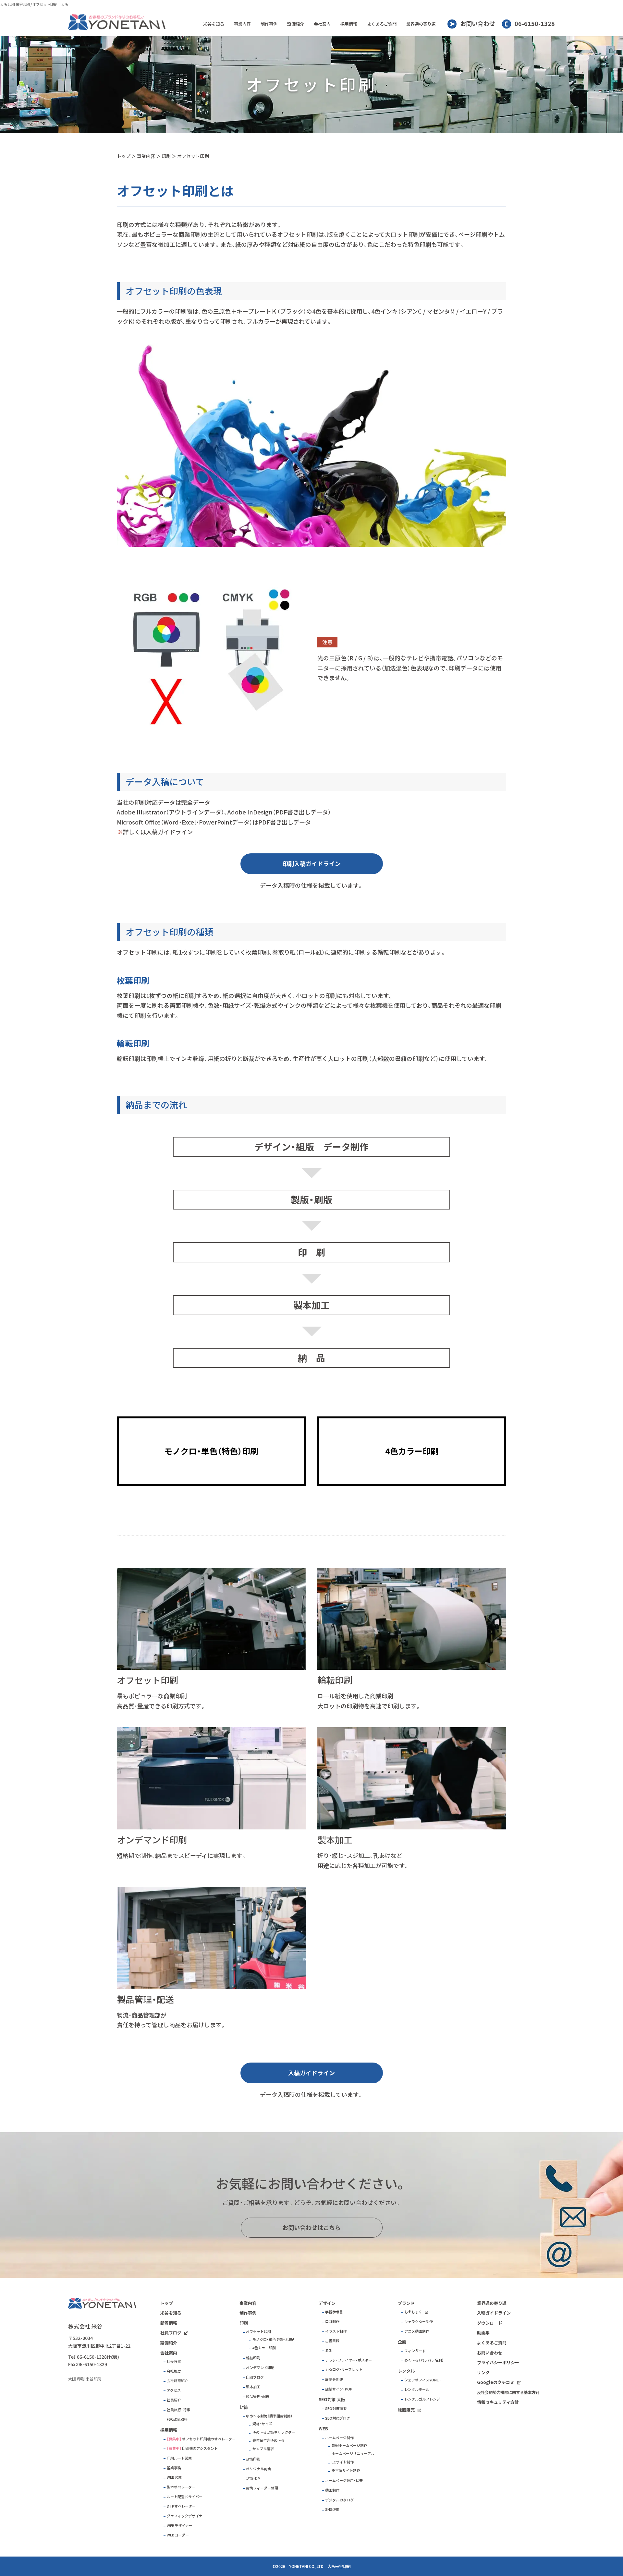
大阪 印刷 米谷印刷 (15, 4)
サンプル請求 (263, 2449)
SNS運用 (332, 2509)
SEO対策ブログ (338, 2418)
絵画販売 (406, 2410)
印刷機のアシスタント (200, 2448)
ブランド (406, 2303)
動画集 (483, 2333)
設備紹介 (296, 24)
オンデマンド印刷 (260, 2368)
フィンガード (415, 2351)
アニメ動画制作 (417, 2331)
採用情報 (349, 24)
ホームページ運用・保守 (344, 2480)
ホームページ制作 (339, 2438)
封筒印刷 (253, 2459)
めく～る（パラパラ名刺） (424, 2360)
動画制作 (332, 2490)
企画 (402, 2342)
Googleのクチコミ (496, 2382)
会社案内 (322, 24)
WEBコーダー (178, 2535)
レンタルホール (417, 2389)
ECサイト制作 (343, 2462)
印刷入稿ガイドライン (311, 864)
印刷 (166, 156)
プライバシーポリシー (498, 2362)
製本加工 (253, 2387)
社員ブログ (171, 2333)
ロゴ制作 (332, 2322)
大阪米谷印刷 (339, 2566)
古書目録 (332, 2341)
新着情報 (169, 2323)
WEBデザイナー (180, 2526)
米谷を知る (214, 24)
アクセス (174, 2390)
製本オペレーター (181, 2487)
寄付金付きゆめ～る (269, 2440)
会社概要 (174, 2371)
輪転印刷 (253, 2358)
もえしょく (413, 2312)
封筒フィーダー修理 (262, 2488)
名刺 (329, 2350)
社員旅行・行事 (178, 2410)
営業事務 (174, 2468)
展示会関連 (334, 2379)
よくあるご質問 (382, 24)
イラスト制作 (336, 2331)
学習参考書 (334, 2312)
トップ (124, 156)
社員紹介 (174, 2400)
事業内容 (242, 24)
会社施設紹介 (177, 2381)
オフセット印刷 (193, 156)
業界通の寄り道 (421, 24)
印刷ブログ (255, 2377)
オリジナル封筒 (258, 2469)
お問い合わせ (478, 24)
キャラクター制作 (419, 2322)
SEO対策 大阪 (332, 2399)
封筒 (244, 2407)
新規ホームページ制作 (349, 2445)
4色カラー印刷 (264, 2348)
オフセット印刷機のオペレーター (209, 2439)
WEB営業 (174, 2477)
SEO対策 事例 (336, 2408)
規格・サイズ (262, 2424)
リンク (483, 2372)
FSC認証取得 (177, 2419)
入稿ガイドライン (311, 2073)
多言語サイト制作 (346, 2470)
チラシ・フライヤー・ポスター (348, 2360)
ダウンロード (490, 2323)
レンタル (406, 2371)
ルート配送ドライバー (185, 2497)
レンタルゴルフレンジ (422, 2399)
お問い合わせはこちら (311, 2227)
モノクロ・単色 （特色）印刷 (274, 2339)
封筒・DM (253, 2478)
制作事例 (269, 24)
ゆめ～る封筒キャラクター (274, 2432)
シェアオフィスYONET (423, 2380)
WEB (323, 2429)
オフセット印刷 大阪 (50, 4)
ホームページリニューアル (353, 2454)
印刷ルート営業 (179, 2458)
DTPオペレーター (181, 2506)
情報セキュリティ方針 (498, 2402)
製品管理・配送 (258, 2396)
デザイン (327, 2303)
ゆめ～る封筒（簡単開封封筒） (269, 2416)
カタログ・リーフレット (344, 2370)
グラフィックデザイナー (186, 2516)
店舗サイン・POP (339, 2389)
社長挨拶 (174, 2361)
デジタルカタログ (339, 2500)
